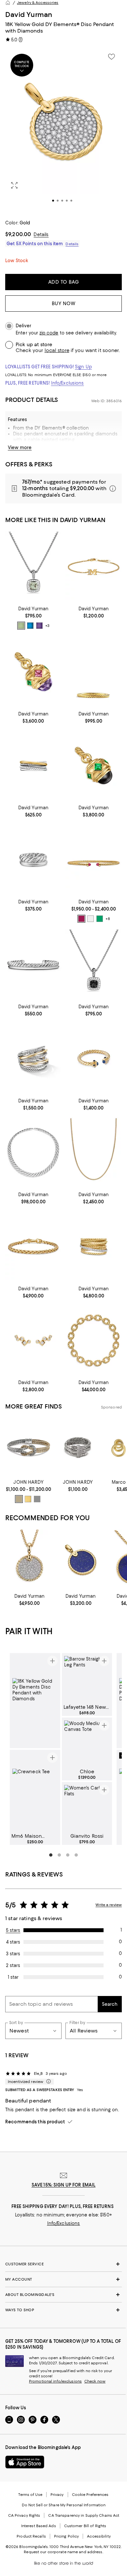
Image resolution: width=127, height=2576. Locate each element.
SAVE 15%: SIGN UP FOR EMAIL (64, 2185)
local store (57, 350)
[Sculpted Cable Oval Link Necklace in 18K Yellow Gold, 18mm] (94, 1340)
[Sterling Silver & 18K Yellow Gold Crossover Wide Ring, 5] (33, 1058)
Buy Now (64, 304)
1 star (13, 1977)
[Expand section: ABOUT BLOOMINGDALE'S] (63, 2295)
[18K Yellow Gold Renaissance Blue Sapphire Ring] (94, 1058)
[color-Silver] (37, 1499)
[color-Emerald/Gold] (100, 919)
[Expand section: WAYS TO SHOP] (63, 2310)
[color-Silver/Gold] (19, 1499)
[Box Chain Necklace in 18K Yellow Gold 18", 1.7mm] (94, 1153)
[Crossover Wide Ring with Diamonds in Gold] (94, 1246)
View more (20, 447)
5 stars (13, 1930)
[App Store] (25, 2462)
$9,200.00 (18, 234)
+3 (47, 626)
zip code (49, 333)
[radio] (21, 626)
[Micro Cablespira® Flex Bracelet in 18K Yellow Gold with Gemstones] (94, 859)
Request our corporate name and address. (63, 2552)
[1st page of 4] (51, 1855)
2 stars (13, 1965)
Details (41, 234)
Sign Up (83, 367)
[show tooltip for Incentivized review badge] (47, 2082)
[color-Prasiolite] (21, 626)
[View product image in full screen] (14, 185)
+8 (108, 919)
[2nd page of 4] (59, 1855)
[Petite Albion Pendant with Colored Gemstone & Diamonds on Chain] (33, 567)
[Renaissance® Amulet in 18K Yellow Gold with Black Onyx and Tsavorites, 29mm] (94, 766)
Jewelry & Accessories (38, 3)
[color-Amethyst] (39, 626)
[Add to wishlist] (111, 57)
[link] (33, 617)
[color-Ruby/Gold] (81, 919)
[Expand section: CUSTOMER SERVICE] (63, 2264)
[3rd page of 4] (68, 1855)
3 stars (13, 1954)
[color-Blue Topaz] (30, 626)
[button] (63, 130)
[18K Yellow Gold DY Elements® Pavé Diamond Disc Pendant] (29, 1560)
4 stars (13, 1942)
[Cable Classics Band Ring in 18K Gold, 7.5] (94, 672)
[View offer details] (63, 488)
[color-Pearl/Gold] (91, 919)
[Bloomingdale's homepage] (8, 3)
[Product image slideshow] (63, 130)
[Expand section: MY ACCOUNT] (63, 2279)
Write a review (109, 1905)
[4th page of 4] (76, 1855)
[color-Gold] (28, 1499)
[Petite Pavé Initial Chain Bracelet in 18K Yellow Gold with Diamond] (94, 567)
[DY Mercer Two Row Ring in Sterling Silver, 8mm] (33, 859)
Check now (95, 2381)
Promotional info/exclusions (55, 2381)
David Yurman (29, 14)
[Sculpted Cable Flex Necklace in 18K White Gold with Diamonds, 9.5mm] (33, 1153)
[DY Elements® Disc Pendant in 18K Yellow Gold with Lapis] (81, 1560)
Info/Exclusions (68, 383)
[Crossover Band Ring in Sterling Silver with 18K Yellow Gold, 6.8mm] (33, 766)
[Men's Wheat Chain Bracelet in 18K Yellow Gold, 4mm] (33, 1246)
